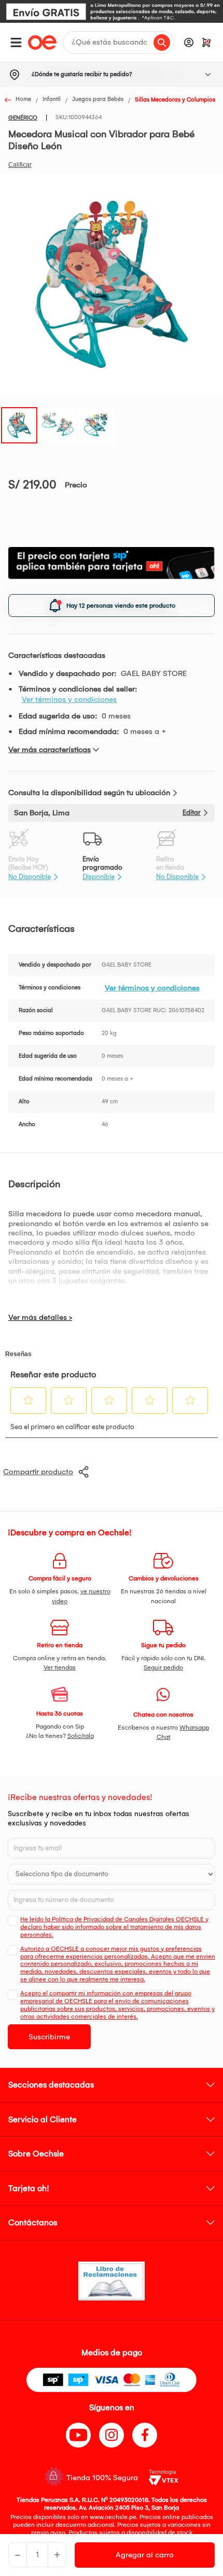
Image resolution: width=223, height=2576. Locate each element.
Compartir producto (38, 1472)
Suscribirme (49, 2037)
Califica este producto (20, 165)
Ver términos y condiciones (69, 699)
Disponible (99, 877)
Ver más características (50, 750)
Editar (192, 812)
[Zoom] (19, 424)
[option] (112, 11)
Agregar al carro (145, 2555)
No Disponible (30, 877)
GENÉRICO (23, 118)
